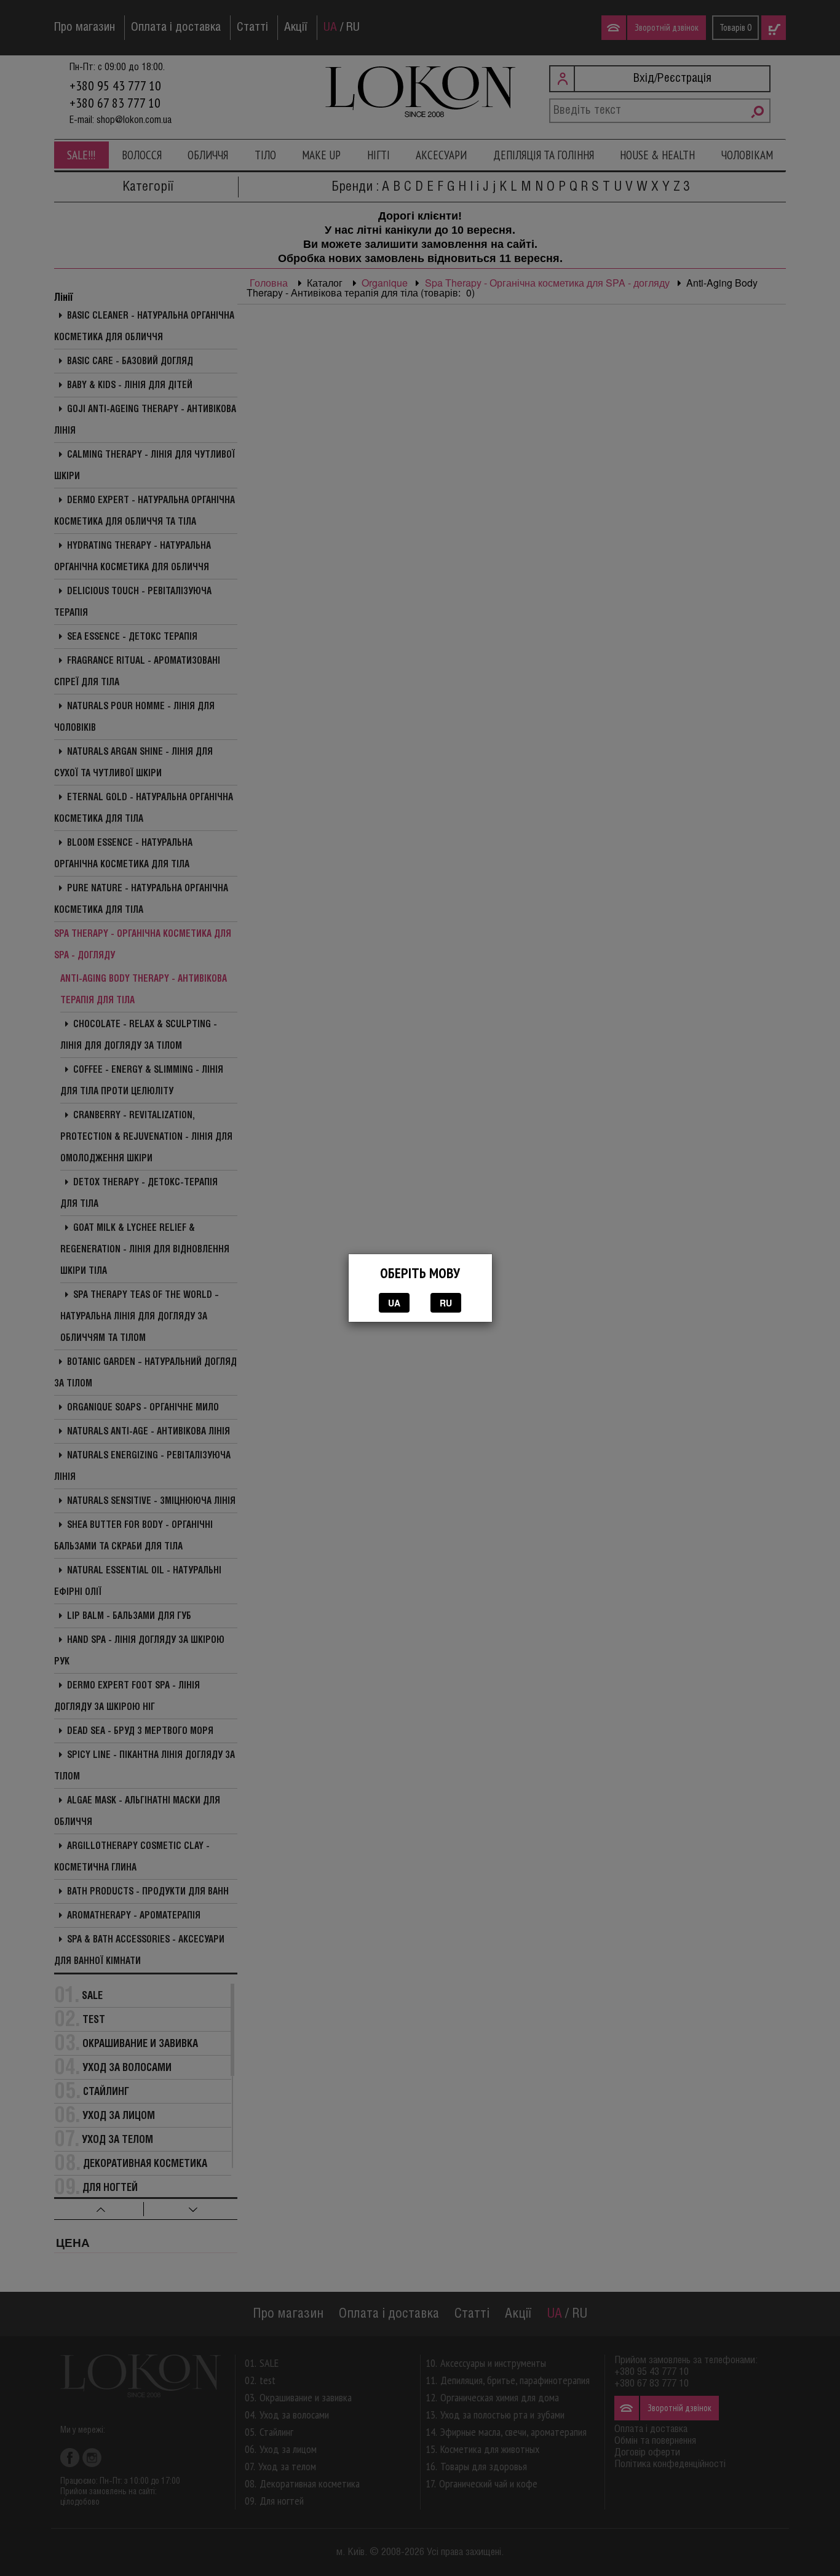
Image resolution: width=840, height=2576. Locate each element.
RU (446, 1303)
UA (394, 1303)
